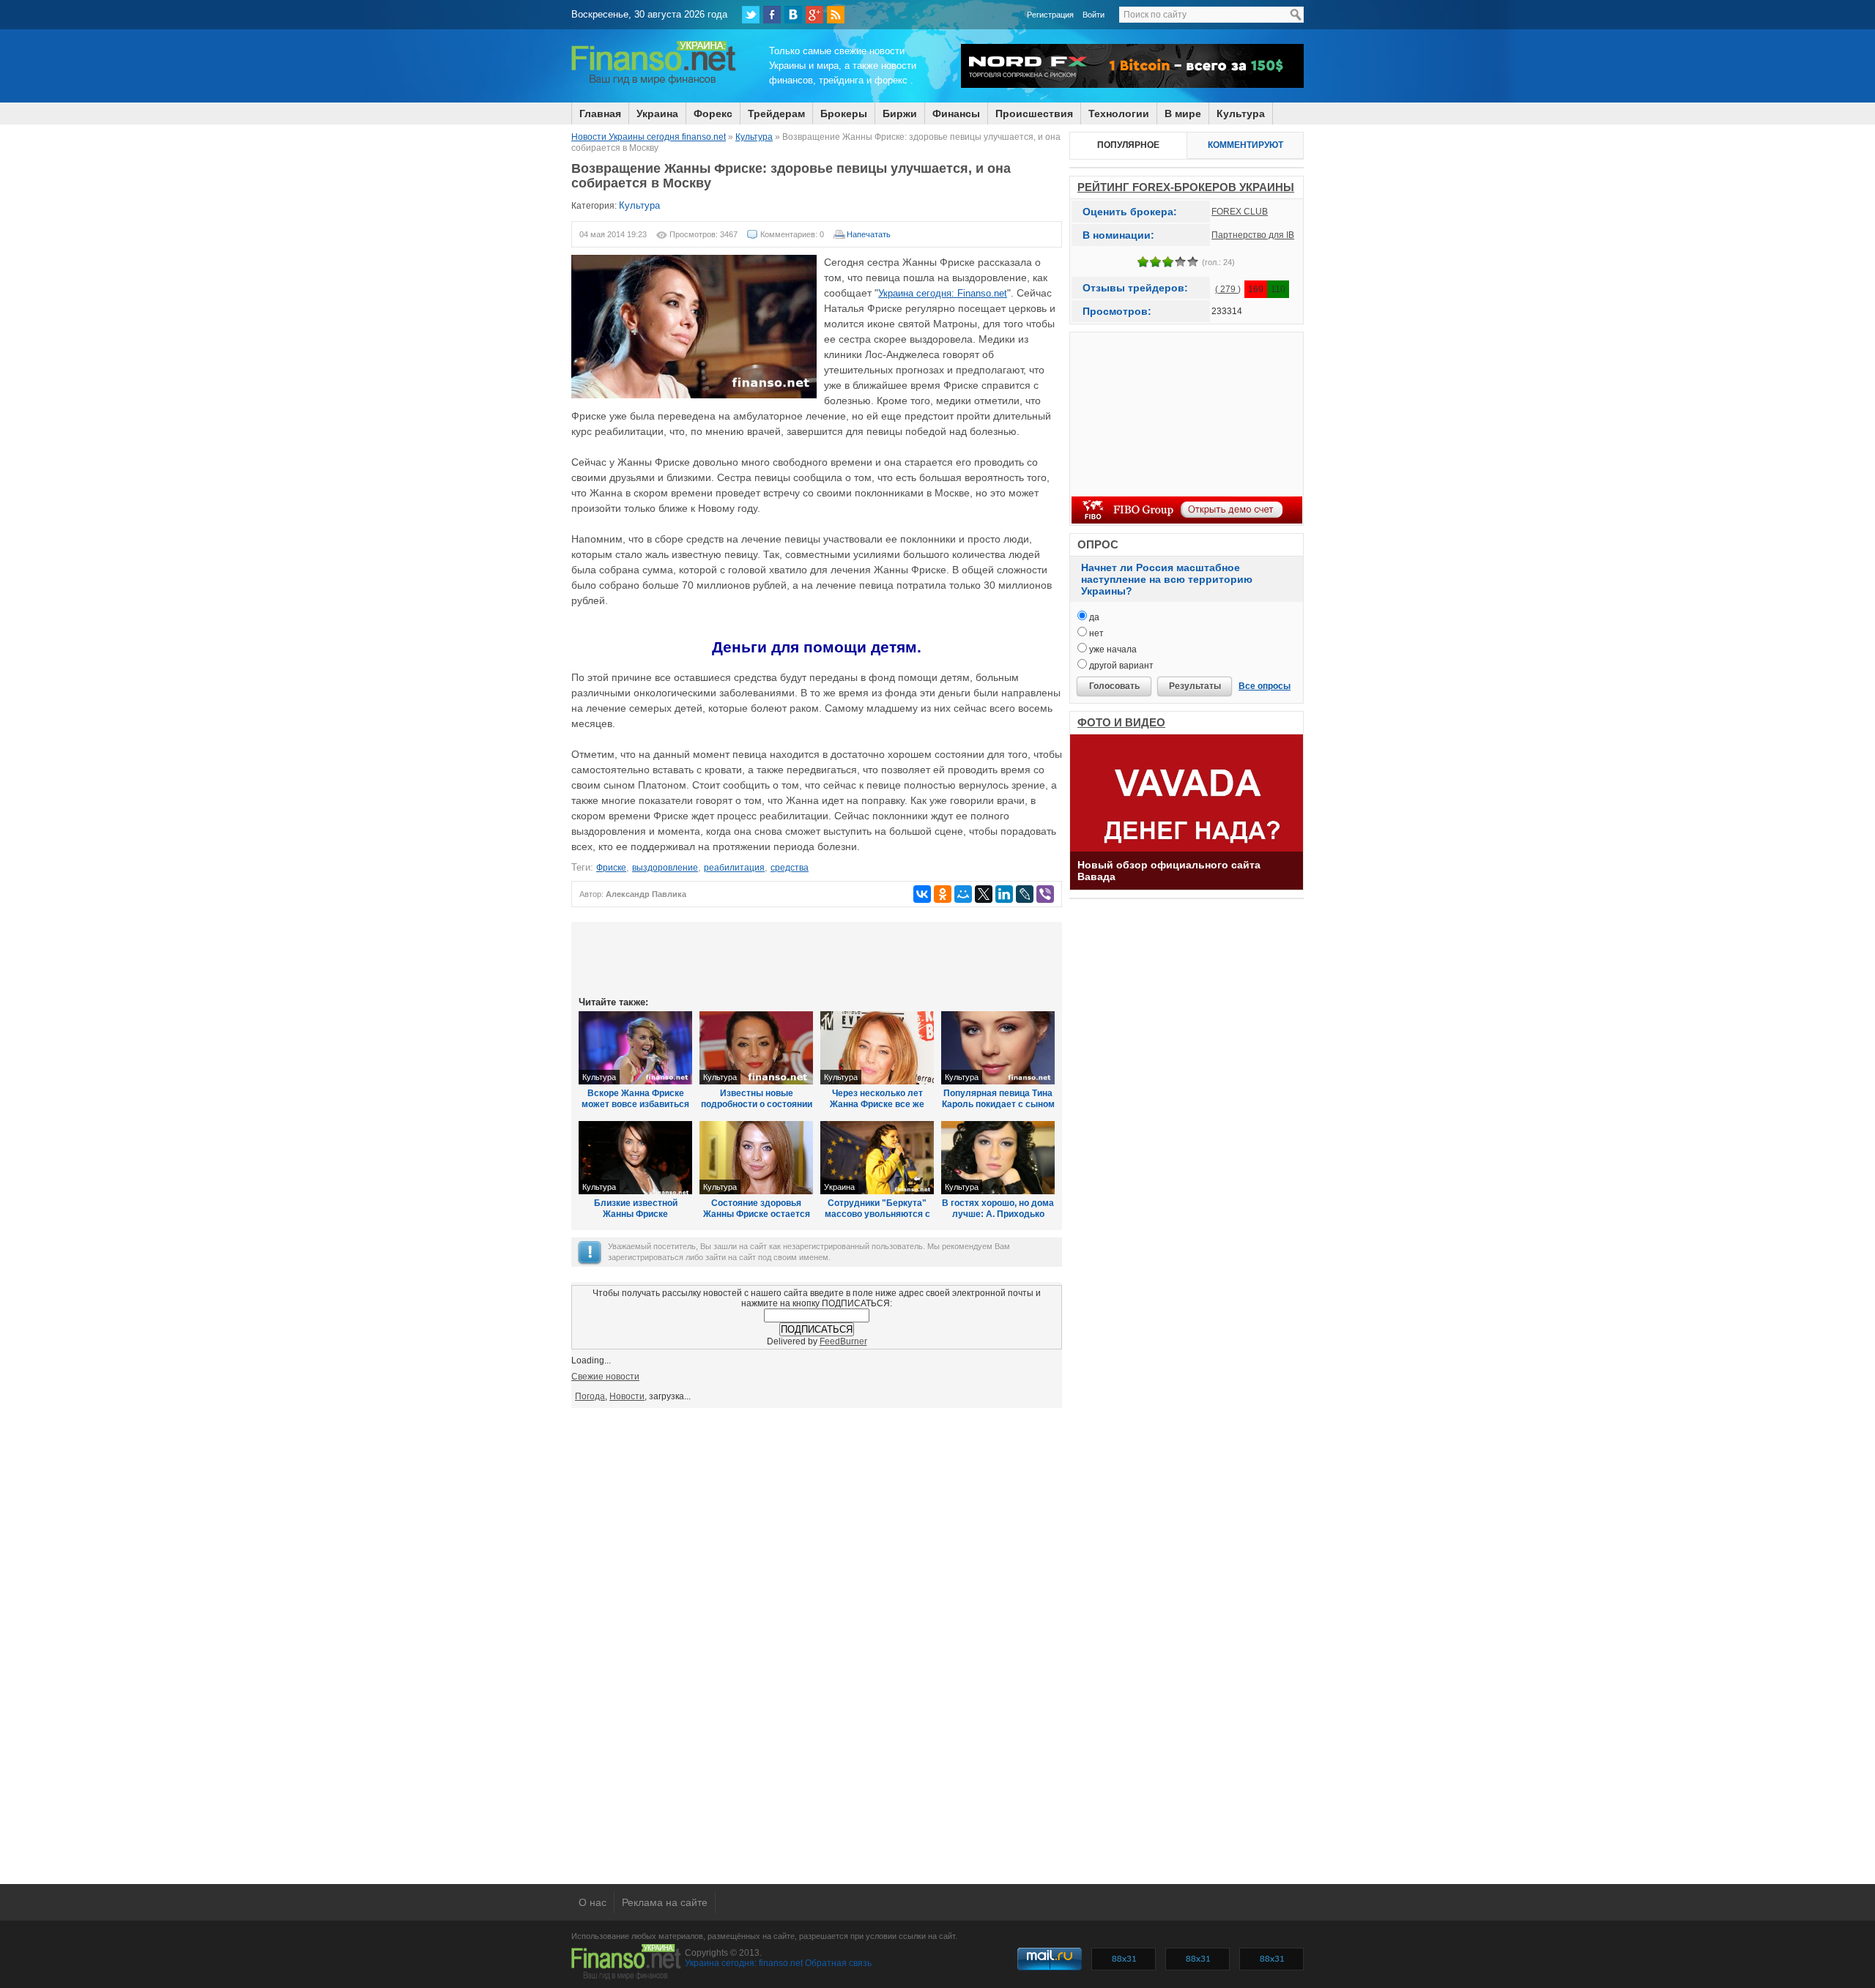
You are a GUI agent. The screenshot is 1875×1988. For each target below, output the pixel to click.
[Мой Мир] (963, 894)
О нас (593, 1902)
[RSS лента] (836, 15)
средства (790, 868)
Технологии (1119, 113)
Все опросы (1265, 686)
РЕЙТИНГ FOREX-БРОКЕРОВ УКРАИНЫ (1186, 187)
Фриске (611, 868)
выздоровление (665, 868)
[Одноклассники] (943, 894)
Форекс (713, 113)
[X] (984, 894)
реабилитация (734, 868)
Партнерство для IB (1253, 235)
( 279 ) (1228, 289)
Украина (657, 113)
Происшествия (1034, 113)
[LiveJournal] (1025, 894)
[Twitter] (751, 15)
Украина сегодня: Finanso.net (943, 293)
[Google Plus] (814, 15)
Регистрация (1050, 15)
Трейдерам (776, 113)
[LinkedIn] (1004, 894)
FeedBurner (843, 1341)
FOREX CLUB (1240, 212)
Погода (590, 1396)
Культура (1241, 113)
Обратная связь (838, 1963)
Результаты (1195, 686)
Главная (600, 113)
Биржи (900, 113)
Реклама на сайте (665, 1902)
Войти (1094, 15)
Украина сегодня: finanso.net (744, 1963)
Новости (627, 1396)
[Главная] (654, 83)
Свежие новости (605, 1377)
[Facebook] (772, 15)
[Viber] (1045, 894)
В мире (1183, 113)
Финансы (956, 113)
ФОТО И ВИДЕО (1121, 722)
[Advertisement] (817, 958)
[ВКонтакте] (793, 15)
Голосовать (1114, 686)
